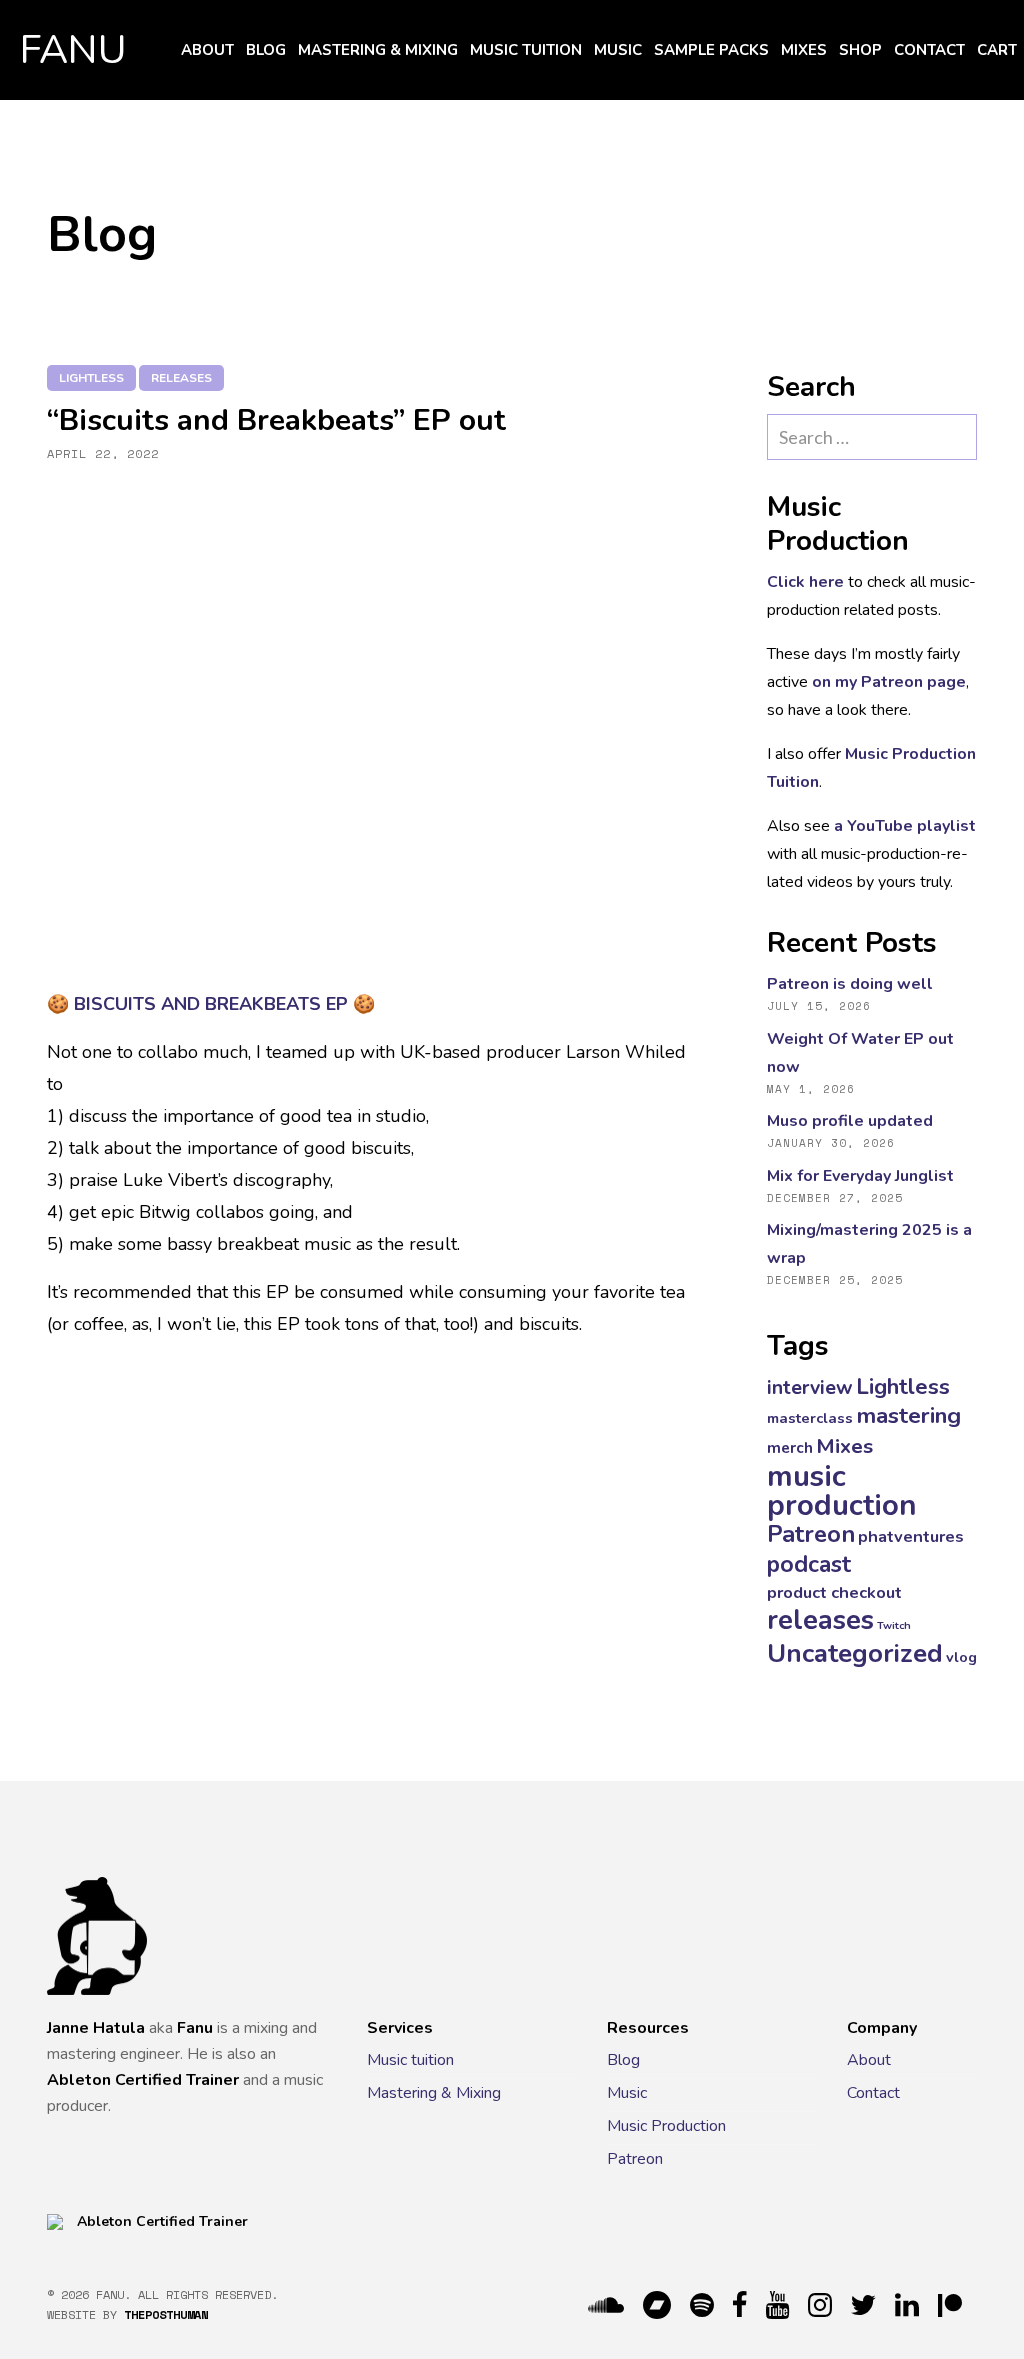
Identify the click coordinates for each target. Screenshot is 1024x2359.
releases (181, 378)
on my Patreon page (889, 682)
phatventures (911, 1536)
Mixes (804, 50)
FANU (73, 50)
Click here (805, 582)
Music (618, 50)
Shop (860, 50)
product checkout (834, 1592)
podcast (809, 1564)
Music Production (666, 2126)
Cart (997, 50)
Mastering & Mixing (378, 50)
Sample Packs (711, 50)
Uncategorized (855, 1653)
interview (810, 1387)
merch (790, 1448)
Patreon (811, 1534)
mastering (908, 1415)
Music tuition (526, 50)
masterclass (810, 1418)
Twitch (894, 1625)
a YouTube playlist (905, 826)
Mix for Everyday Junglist (860, 1176)
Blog (266, 50)
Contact (929, 50)
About (207, 50)
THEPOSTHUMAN (166, 2314)
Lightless (91, 378)
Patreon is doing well (850, 984)
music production (842, 1490)
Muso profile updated (850, 1121)
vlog (961, 1657)
